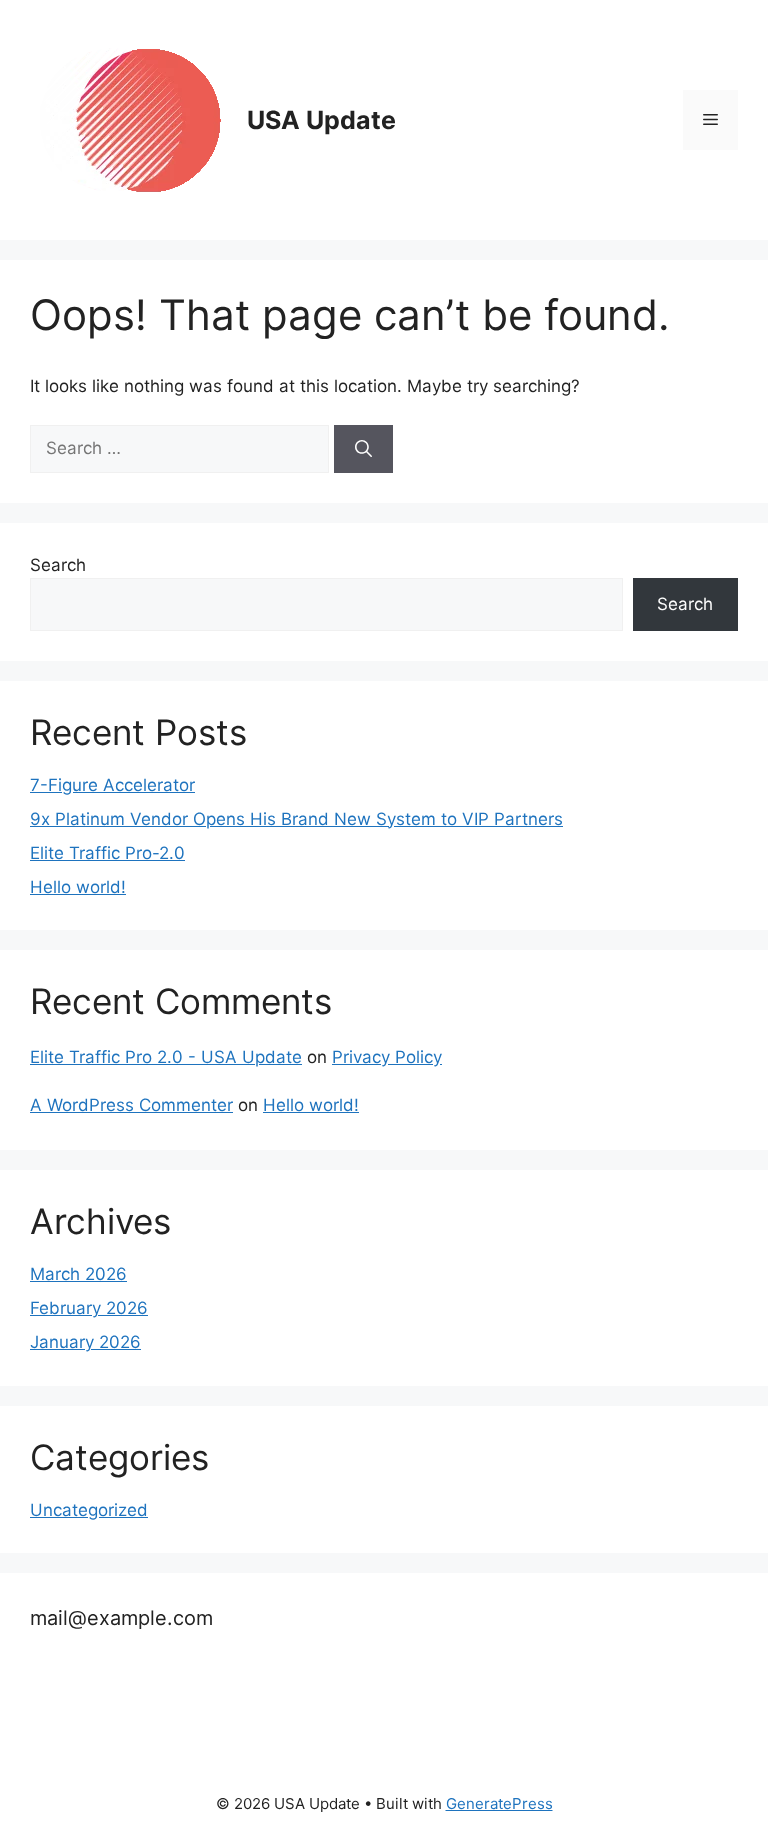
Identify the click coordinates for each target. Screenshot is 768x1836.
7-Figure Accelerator (112, 785)
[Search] (363, 449)
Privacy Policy (387, 1057)
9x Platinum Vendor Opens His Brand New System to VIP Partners (296, 819)
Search (58, 565)
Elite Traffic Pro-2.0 (107, 853)
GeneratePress (499, 1803)
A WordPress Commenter (131, 1105)
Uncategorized (89, 1510)
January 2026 (85, 1342)
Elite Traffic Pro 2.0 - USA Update (166, 1057)
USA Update (321, 120)
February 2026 (89, 1308)
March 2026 (78, 1274)
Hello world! (78, 887)
